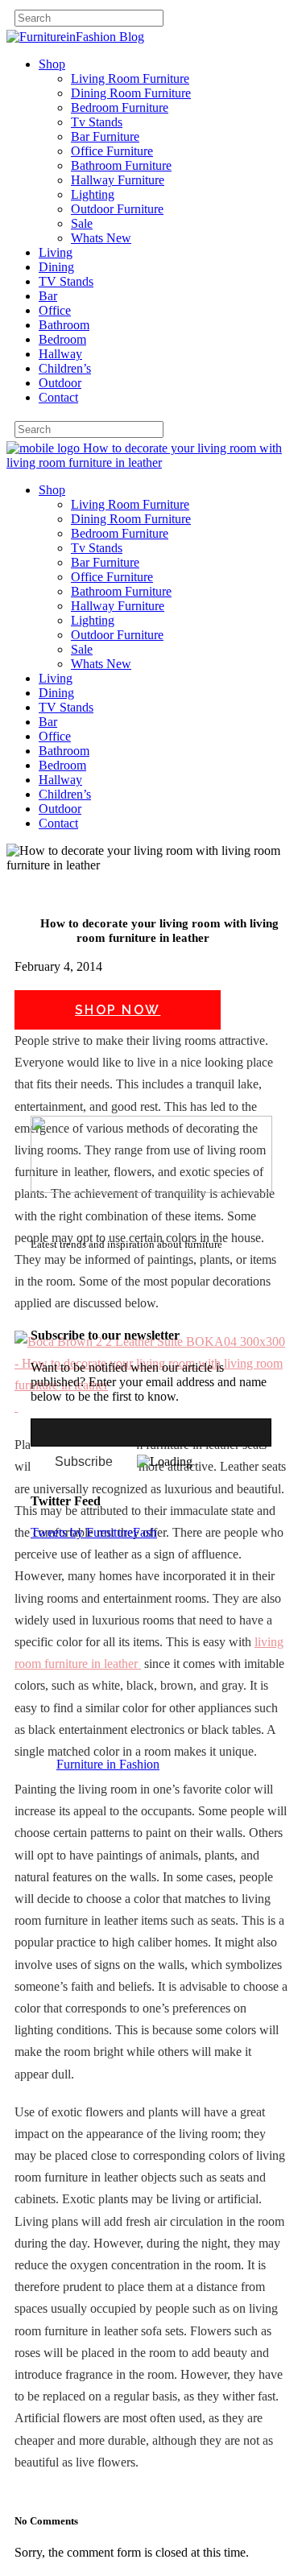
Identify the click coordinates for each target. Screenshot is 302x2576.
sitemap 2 (106, 1304)
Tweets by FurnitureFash (94, 1532)
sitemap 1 (55, 1304)
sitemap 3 (158, 1304)
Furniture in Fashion (108, 1764)
